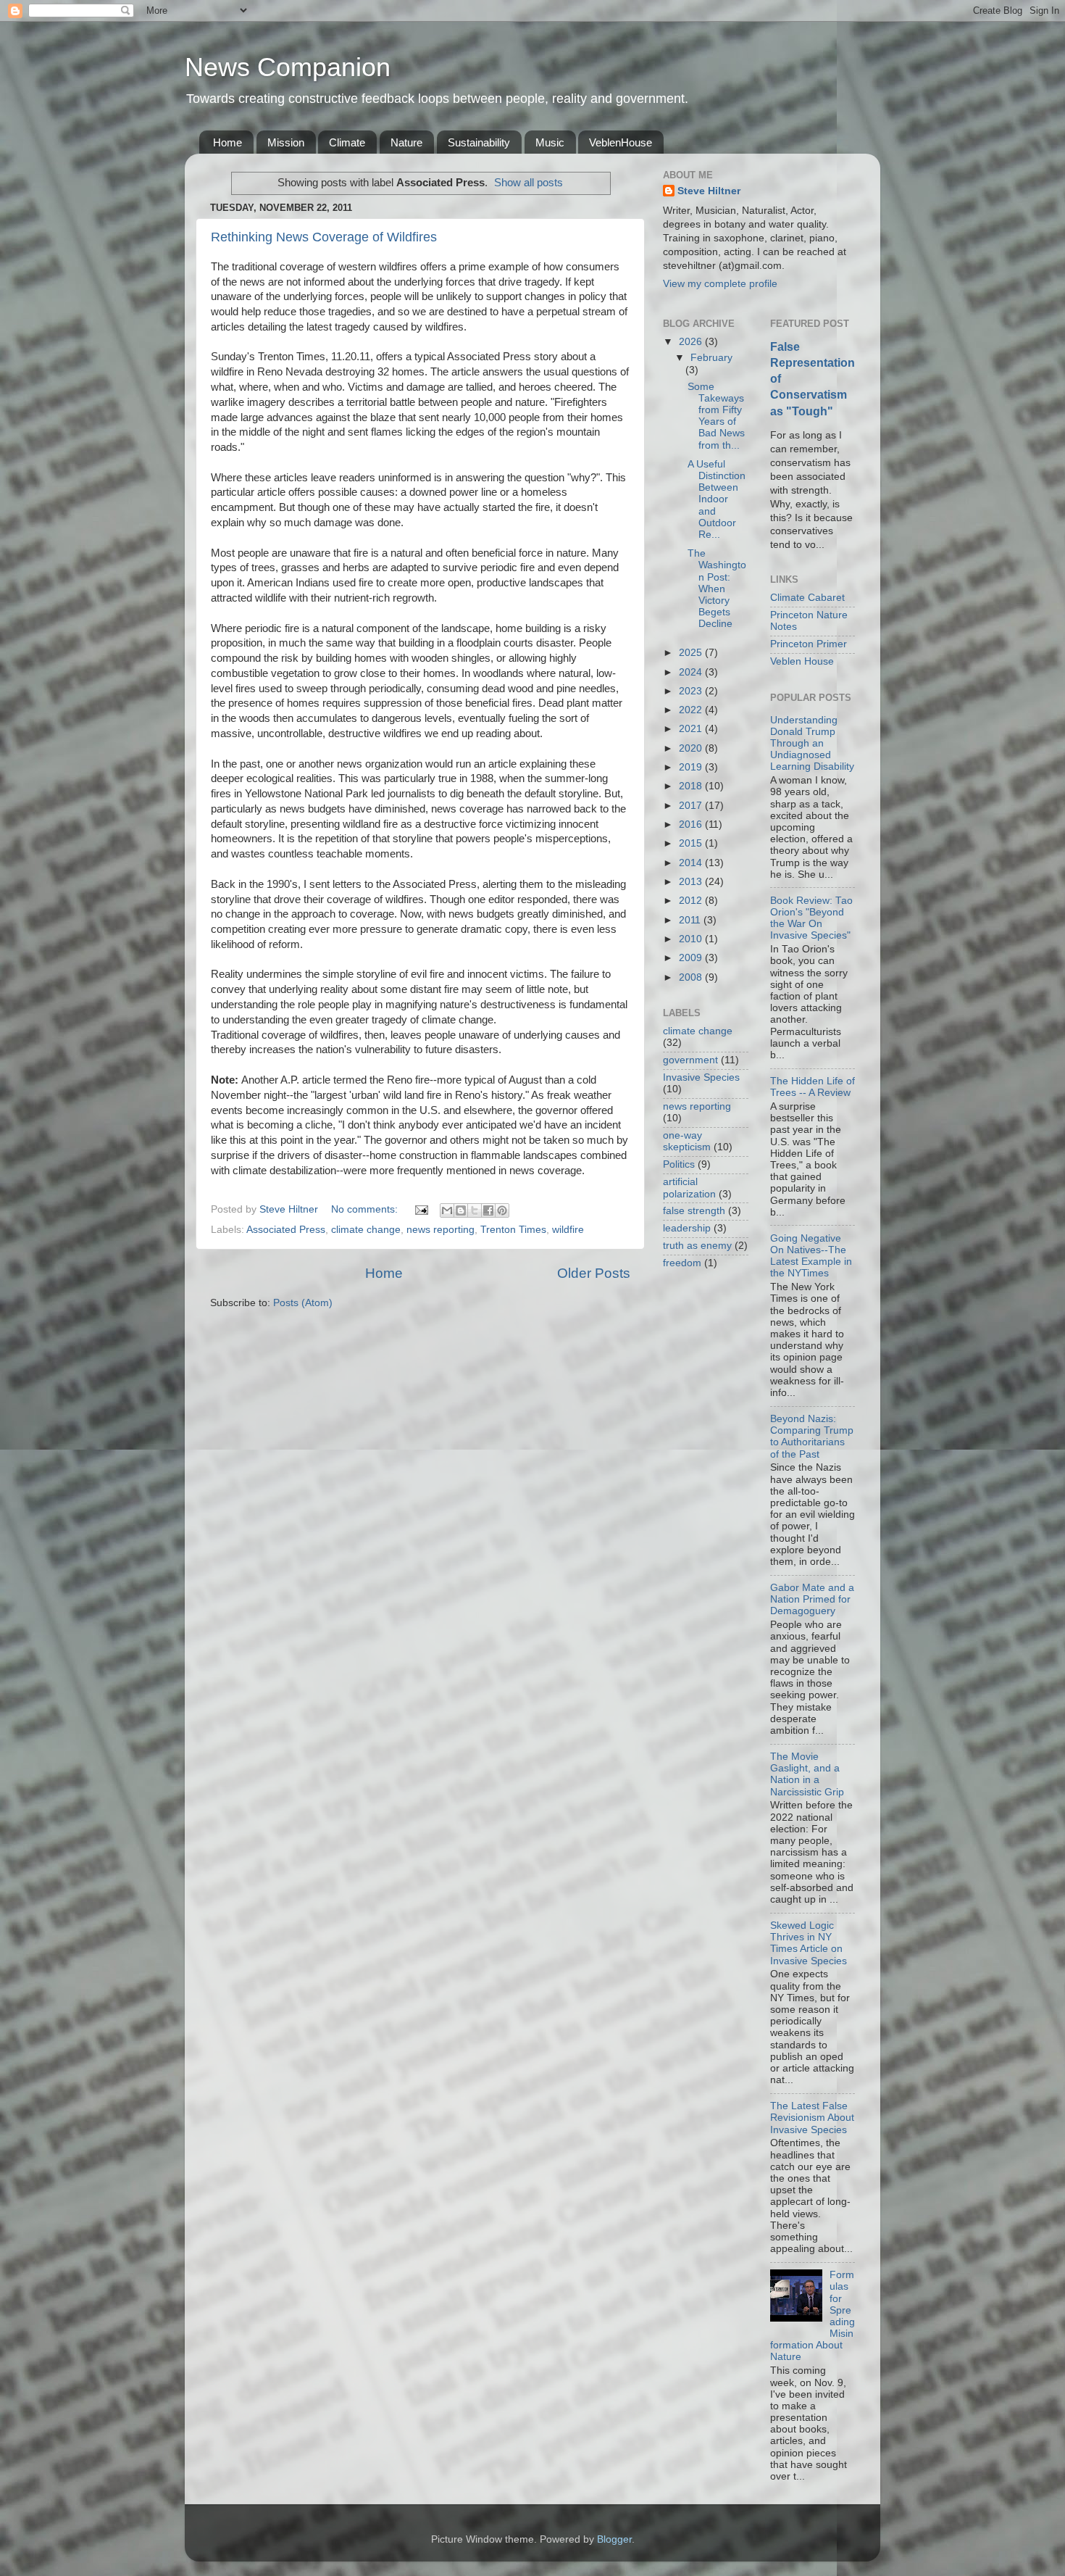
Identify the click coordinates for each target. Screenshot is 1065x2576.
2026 (692, 342)
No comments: (366, 1209)
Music (550, 142)
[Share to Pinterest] (502, 1210)
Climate (347, 142)
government (690, 1060)
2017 (692, 806)
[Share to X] (475, 1210)
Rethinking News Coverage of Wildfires (324, 237)
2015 (692, 843)
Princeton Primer (809, 644)
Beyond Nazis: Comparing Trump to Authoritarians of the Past (812, 1437)
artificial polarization (689, 1188)
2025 (692, 653)
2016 (692, 824)
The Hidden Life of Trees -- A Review (813, 1087)
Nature (406, 142)
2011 (691, 920)
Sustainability (479, 142)
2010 (692, 939)
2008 (692, 977)
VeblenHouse (621, 142)
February (711, 358)
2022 (692, 710)
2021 (692, 729)
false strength (694, 1211)
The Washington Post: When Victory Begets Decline (717, 589)
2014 (692, 863)
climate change (366, 1230)
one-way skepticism (687, 1141)
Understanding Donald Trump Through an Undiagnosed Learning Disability (812, 744)
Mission (286, 142)
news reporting (440, 1230)
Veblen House (802, 661)
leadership (687, 1228)
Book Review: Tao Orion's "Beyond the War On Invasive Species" (811, 918)
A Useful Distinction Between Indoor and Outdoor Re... (717, 499)
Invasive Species (701, 1077)
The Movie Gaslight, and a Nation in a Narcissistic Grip (807, 1774)
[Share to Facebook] (488, 1210)
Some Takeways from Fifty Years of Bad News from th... (716, 416)
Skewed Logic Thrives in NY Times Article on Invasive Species (809, 1943)
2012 (692, 901)
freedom (682, 1263)
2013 (692, 882)
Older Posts (594, 1273)
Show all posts (529, 183)
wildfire (568, 1230)
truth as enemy (697, 1246)
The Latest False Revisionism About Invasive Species (812, 2118)
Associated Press (286, 1230)
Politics (679, 1164)
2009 (692, 958)
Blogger (614, 2539)
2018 (692, 786)
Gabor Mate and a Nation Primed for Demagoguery (812, 1599)
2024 (692, 672)
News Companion (288, 67)
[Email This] (447, 1210)
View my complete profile (720, 284)
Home (227, 142)
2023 (692, 691)
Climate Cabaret (807, 598)
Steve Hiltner (709, 191)
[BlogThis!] (461, 1210)
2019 (692, 767)
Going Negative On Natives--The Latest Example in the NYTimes (811, 1256)
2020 (692, 748)
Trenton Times (513, 1230)
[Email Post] (421, 1209)
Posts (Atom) (303, 1303)
